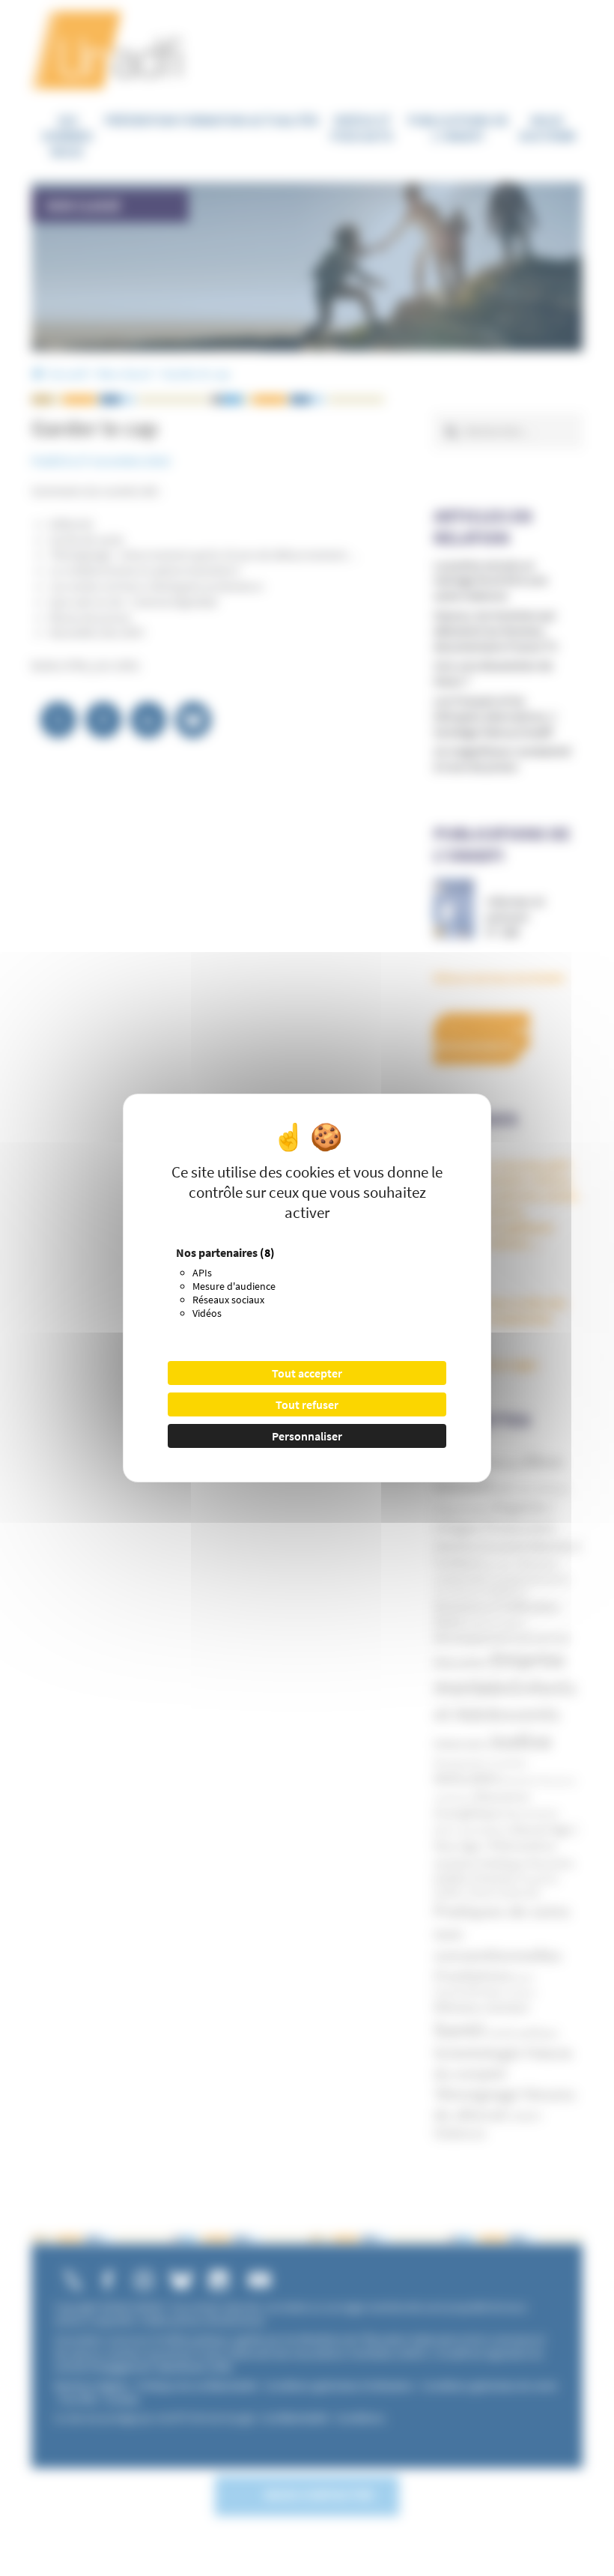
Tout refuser (307, 1404)
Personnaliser (307, 1436)
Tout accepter (307, 1373)
